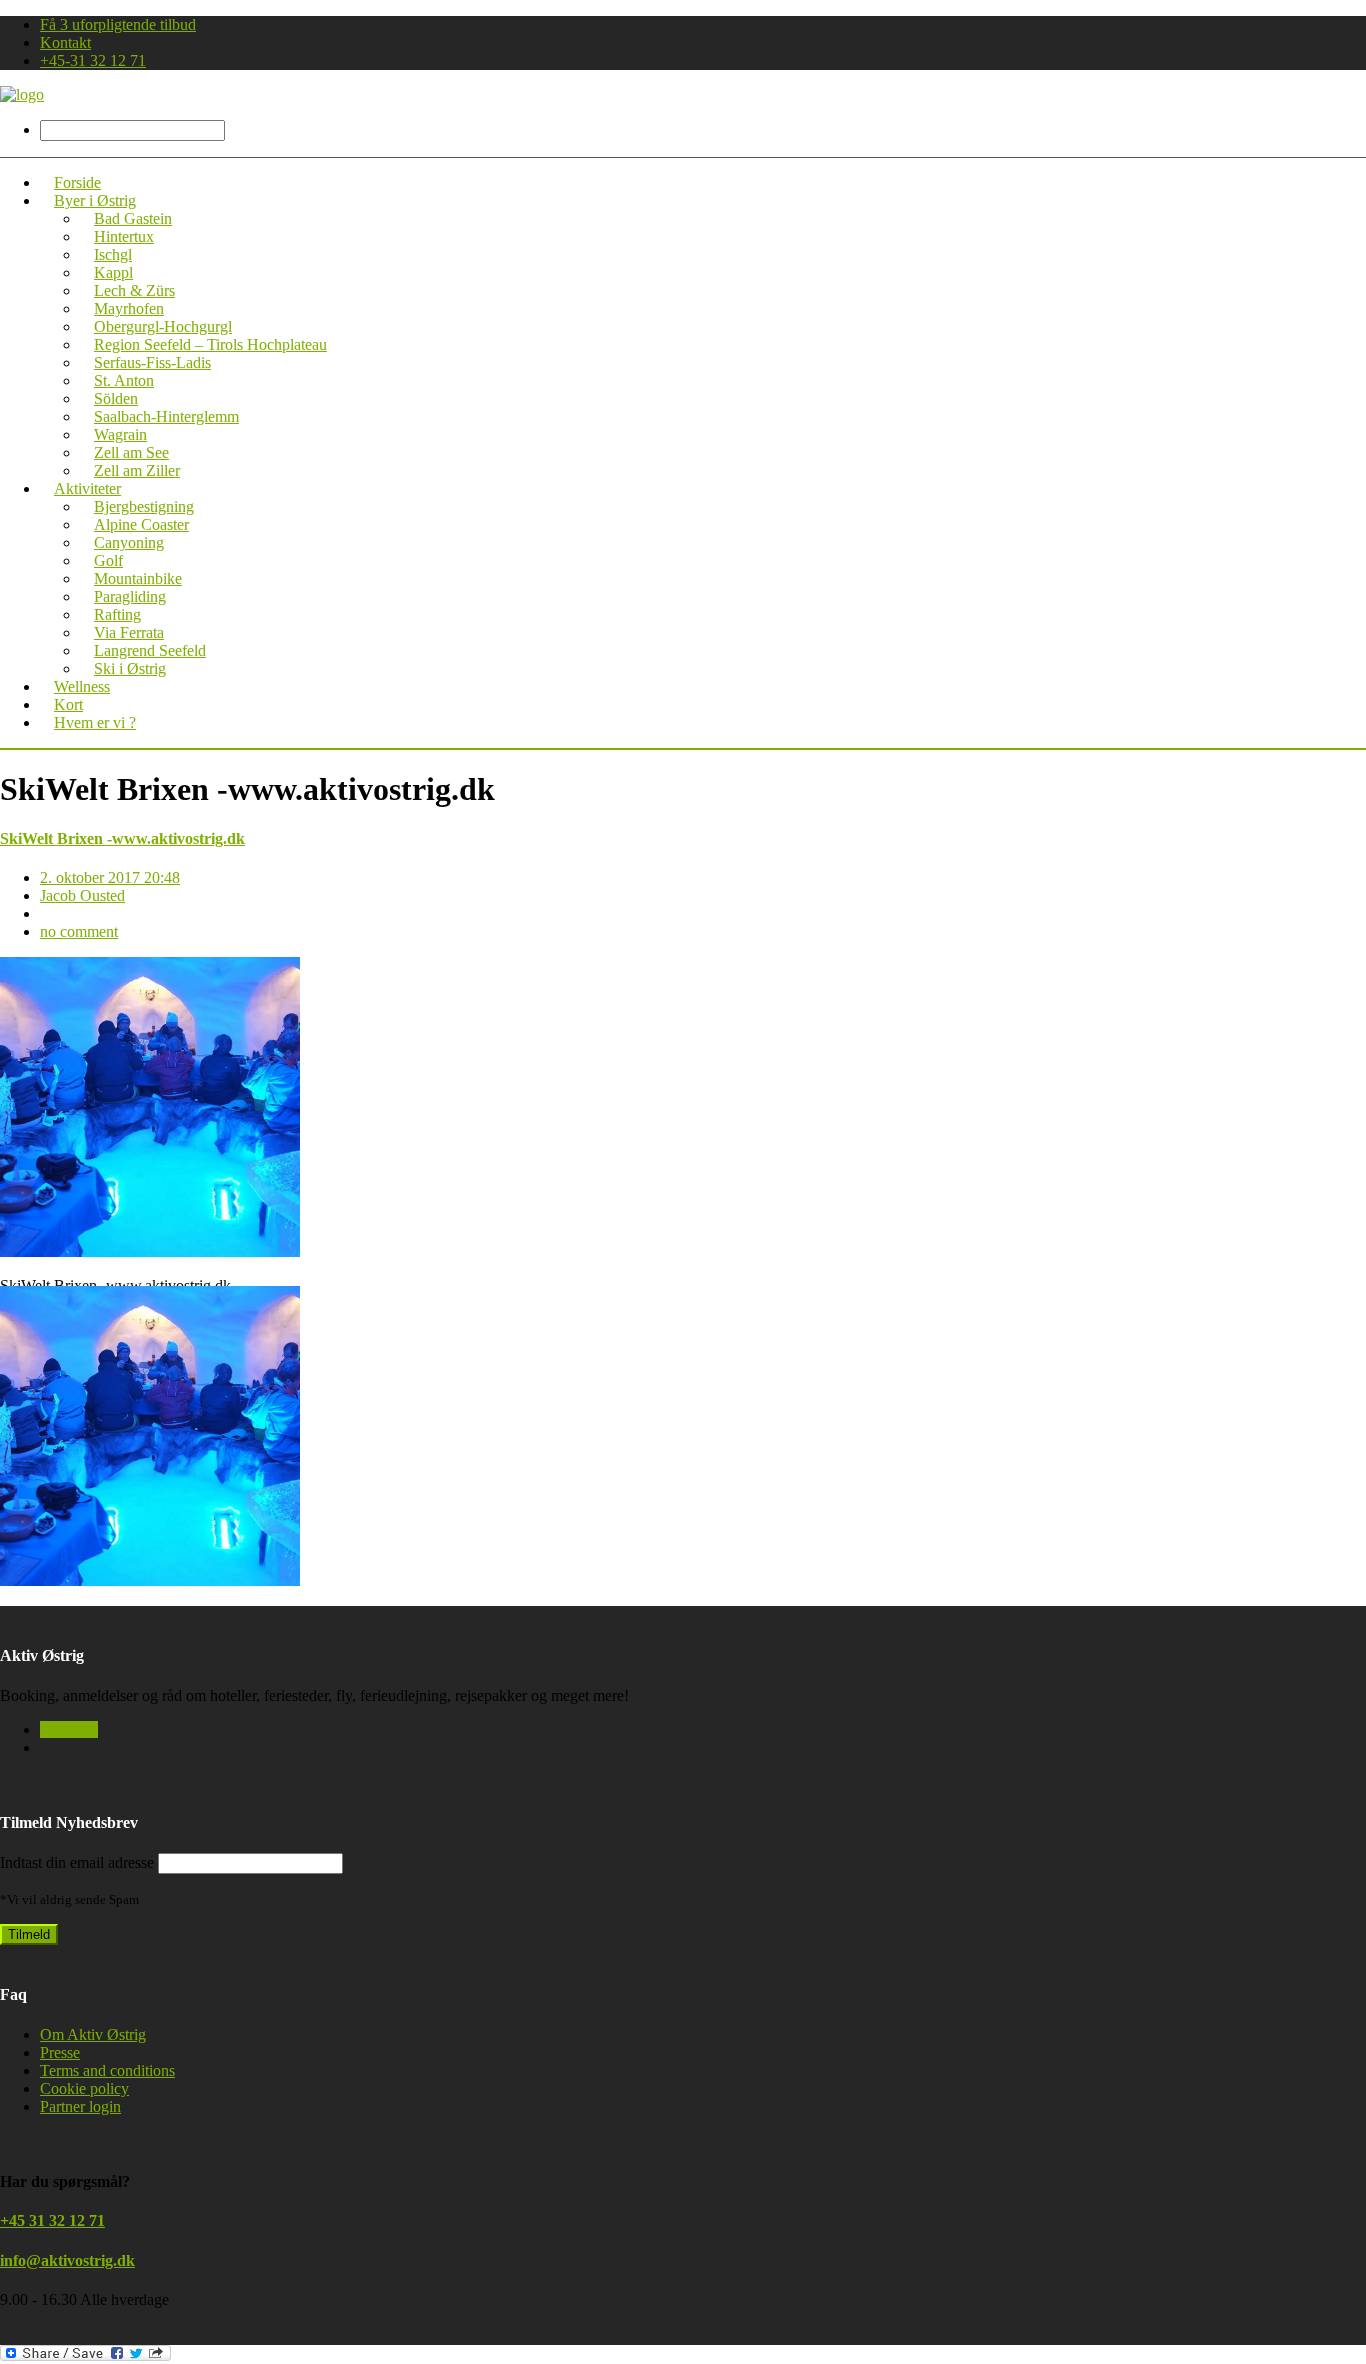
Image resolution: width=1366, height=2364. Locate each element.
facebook (69, 1729)
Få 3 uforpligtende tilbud (118, 24)
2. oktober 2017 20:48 (110, 877)
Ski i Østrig (130, 668)
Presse (60, 2052)
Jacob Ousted (82, 895)
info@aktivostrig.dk (67, 2260)
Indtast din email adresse (77, 1862)
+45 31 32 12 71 (52, 2220)
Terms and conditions (107, 2070)
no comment (79, 931)
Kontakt (65, 42)
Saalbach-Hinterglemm (166, 416)
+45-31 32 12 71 (93, 60)
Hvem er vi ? (95, 722)
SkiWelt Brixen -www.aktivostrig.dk (122, 838)
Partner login (80, 2106)
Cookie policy (84, 2088)
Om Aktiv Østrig (93, 2034)
